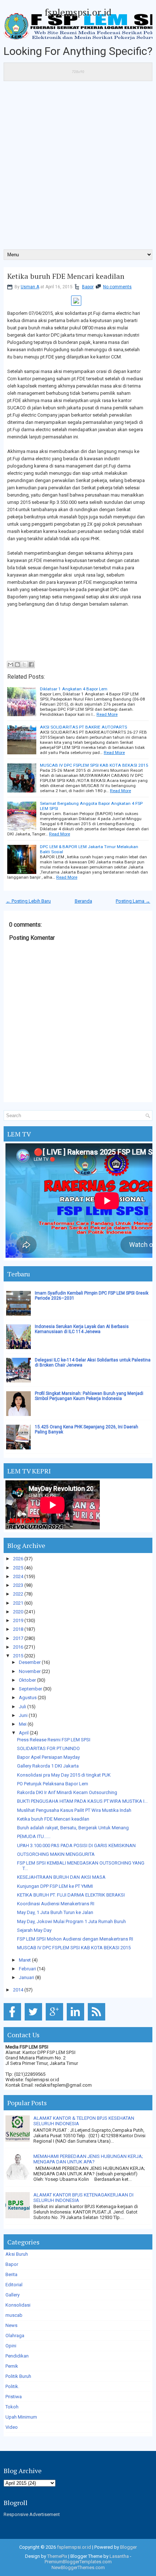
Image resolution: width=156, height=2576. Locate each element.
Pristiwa (14, 2397)
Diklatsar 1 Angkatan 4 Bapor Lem (74, 689)
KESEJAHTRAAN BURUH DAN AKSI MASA (61, 1877)
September (30, 1689)
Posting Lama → (133, 901)
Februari (27, 1969)
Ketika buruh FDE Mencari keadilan (66, 276)
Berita (11, 2274)
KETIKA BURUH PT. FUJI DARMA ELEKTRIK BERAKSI (71, 1895)
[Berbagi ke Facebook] (31, 665)
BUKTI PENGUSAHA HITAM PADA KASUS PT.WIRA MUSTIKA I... (82, 1801)
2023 (18, 1585)
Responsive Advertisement (32, 2514)
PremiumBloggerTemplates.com (78, 2562)
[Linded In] (77, 2021)
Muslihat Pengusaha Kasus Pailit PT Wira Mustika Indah (74, 1810)
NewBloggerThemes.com (78, 2567)
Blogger (128, 2547)
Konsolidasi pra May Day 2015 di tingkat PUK (64, 1775)
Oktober (27, 1680)
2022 (18, 1594)
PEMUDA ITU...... (34, 1836)
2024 (18, 1576)
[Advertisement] (78, 168)
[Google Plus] (56, 2021)
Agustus (28, 1698)
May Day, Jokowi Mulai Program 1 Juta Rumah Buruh (71, 1921)
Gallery (13, 2295)
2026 (18, 1559)
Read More (107, 714)
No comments (117, 287)
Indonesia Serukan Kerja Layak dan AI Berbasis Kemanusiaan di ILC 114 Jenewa (82, 1329)
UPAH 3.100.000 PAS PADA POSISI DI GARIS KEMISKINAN (76, 1845)
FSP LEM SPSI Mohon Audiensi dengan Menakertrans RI (75, 1939)
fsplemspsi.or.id (78, 12)
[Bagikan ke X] (24, 665)
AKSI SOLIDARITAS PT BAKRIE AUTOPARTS (83, 727)
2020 (18, 1612)
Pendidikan (17, 2356)
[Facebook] (14, 2021)
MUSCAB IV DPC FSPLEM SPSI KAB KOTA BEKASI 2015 (94, 765)
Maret (25, 1960)
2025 (18, 1568)
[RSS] (98, 2021)
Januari (26, 1977)
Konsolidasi (18, 2305)
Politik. (12, 2386)
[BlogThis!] (17, 665)
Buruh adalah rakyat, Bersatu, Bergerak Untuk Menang (73, 1828)
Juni (23, 1715)
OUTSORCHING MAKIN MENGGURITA (56, 1854)
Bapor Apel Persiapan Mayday (48, 1757)
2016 (18, 1647)
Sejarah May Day (34, 1930)
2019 (18, 1620)
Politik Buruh (18, 2376)
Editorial (14, 2285)
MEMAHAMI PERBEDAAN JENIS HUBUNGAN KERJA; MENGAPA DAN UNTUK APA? (88, 2159)
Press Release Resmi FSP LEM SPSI (54, 1740)
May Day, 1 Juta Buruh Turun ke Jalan (55, 1912)
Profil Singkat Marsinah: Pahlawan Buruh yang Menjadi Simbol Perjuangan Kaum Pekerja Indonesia (89, 1396)
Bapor (88, 287)
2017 (18, 1638)
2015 (18, 1656)
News (11, 2325)
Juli (22, 1707)
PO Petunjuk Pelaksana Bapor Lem (53, 1784)
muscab (14, 2315)
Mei (23, 1724)
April (24, 1733)
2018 (18, 1629)
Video (12, 2427)
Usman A (30, 287)
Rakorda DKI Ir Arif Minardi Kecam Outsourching (67, 1792)
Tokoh (12, 2407)
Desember (30, 1662)
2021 (18, 1603)
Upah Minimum (21, 2417)
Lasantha (119, 2556)
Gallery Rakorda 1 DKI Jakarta (48, 1766)
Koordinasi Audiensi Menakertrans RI (56, 1904)
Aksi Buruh (17, 2254)
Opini (11, 2346)
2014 (18, 1990)
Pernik (12, 2366)
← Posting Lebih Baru (28, 901)
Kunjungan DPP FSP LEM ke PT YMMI (55, 1886)
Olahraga (15, 2336)
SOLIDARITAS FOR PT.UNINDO (48, 1748)
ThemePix (57, 2556)
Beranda (83, 901)
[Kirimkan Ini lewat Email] (11, 665)
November (30, 1671)
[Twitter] (35, 2021)
